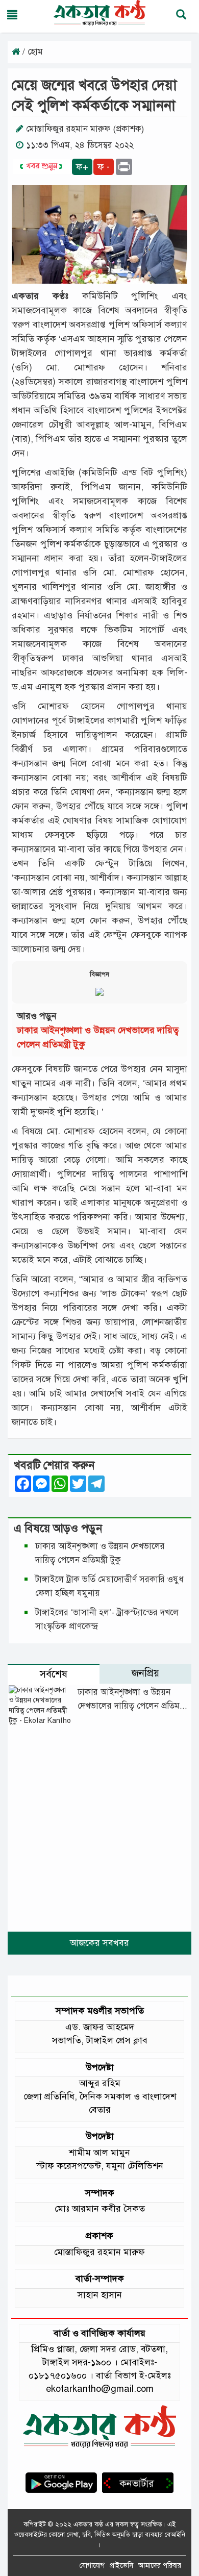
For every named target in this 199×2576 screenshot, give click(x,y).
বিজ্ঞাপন (99, 974)
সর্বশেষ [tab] (54, 1674)
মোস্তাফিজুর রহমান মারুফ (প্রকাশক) (85, 129)
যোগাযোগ (92, 2566)
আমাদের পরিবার (160, 2566)
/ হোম (31, 52)
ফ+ (82, 167)
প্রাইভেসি (121, 2566)
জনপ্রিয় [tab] (145, 1673)
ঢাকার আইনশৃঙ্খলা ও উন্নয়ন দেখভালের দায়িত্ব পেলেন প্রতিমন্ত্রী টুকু (132, 1706)
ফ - (104, 167)
